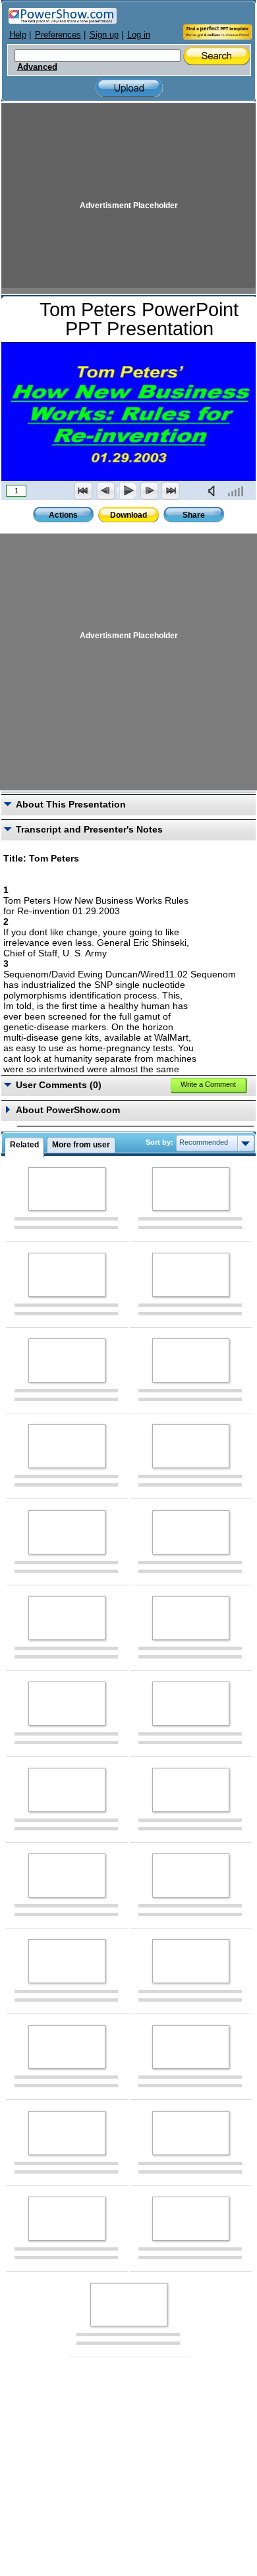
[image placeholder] (67, 1189)
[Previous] (105, 491)
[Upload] (129, 88)
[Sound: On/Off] (214, 491)
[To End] (171, 491)
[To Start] (84, 491)
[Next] (149, 491)
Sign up (104, 35)
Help (18, 35)
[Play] (127, 491)
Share (194, 515)
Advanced (37, 67)
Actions (63, 515)
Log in (139, 35)
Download (128, 515)
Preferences (58, 35)
